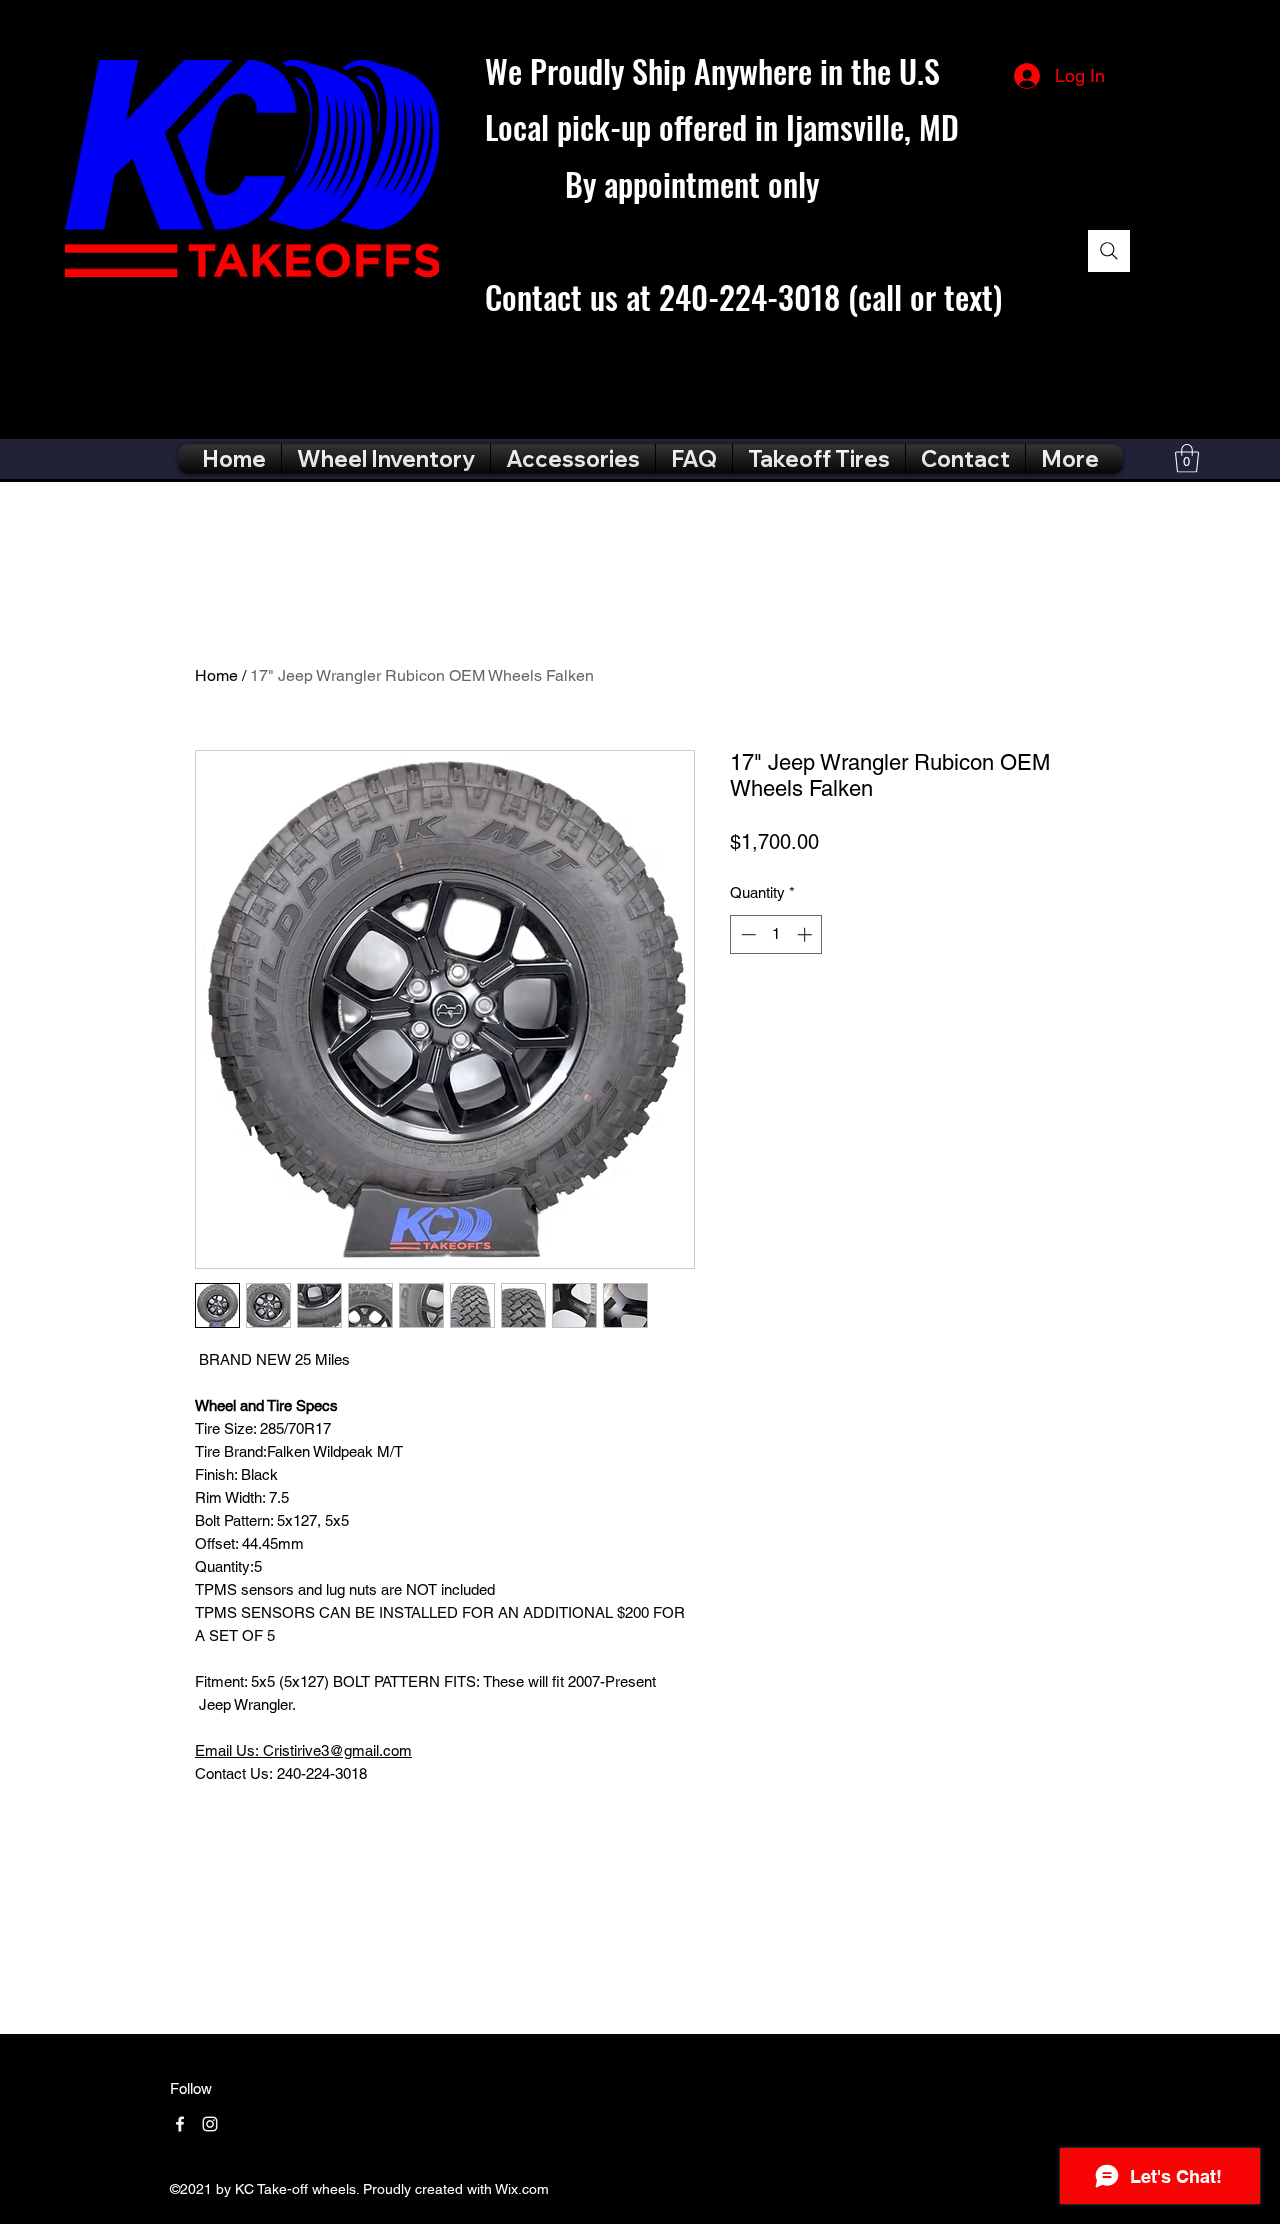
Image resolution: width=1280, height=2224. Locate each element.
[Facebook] (180, 2124)
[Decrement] (746, 934)
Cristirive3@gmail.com (303, 1750)
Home (216, 675)
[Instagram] (210, 2124)
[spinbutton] (776, 934)
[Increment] (806, 934)
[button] (1187, 458)
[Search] (1109, 251)
